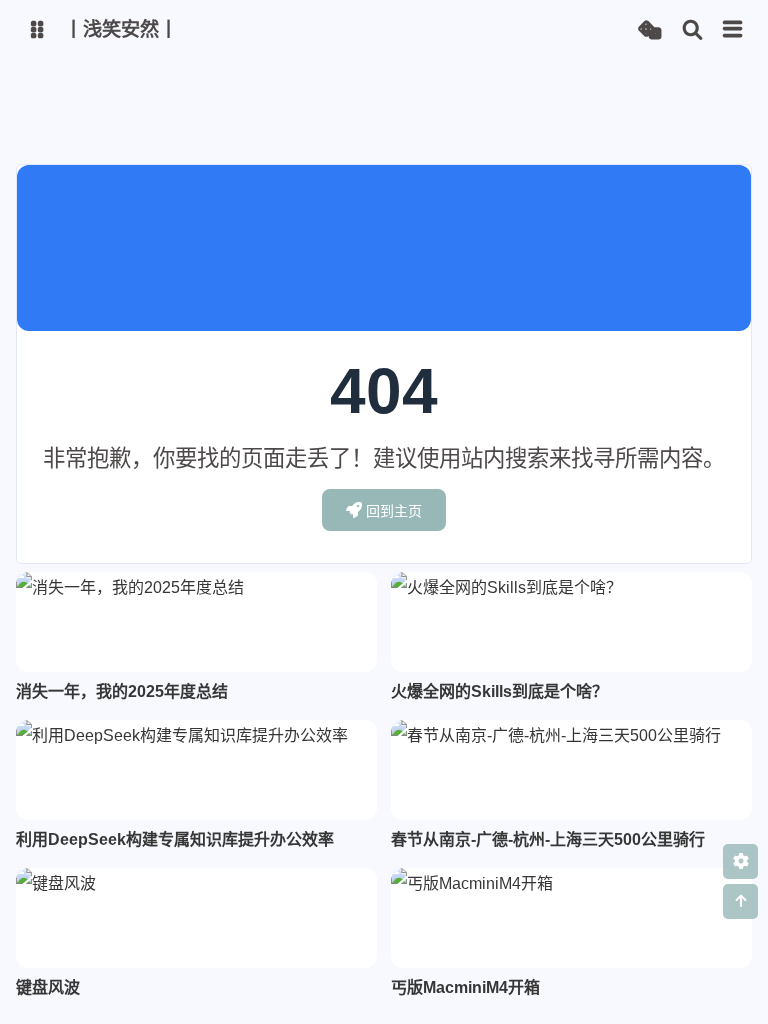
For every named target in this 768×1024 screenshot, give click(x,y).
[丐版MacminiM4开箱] (571, 918)
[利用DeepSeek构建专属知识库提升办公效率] (196, 770)
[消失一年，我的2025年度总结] (196, 622)
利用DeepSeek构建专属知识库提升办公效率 (175, 839)
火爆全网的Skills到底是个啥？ (499, 691)
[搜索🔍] (692, 30)
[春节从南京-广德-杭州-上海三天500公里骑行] (571, 770)
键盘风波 (48, 987)
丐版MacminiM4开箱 (465, 987)
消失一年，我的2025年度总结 (122, 691)
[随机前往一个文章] (649, 30)
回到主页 (394, 511)
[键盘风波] (196, 918)
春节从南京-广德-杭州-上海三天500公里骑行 (548, 839)
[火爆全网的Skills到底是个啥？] (571, 622)
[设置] (740, 861)
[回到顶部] (740, 901)
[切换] (733, 30)
